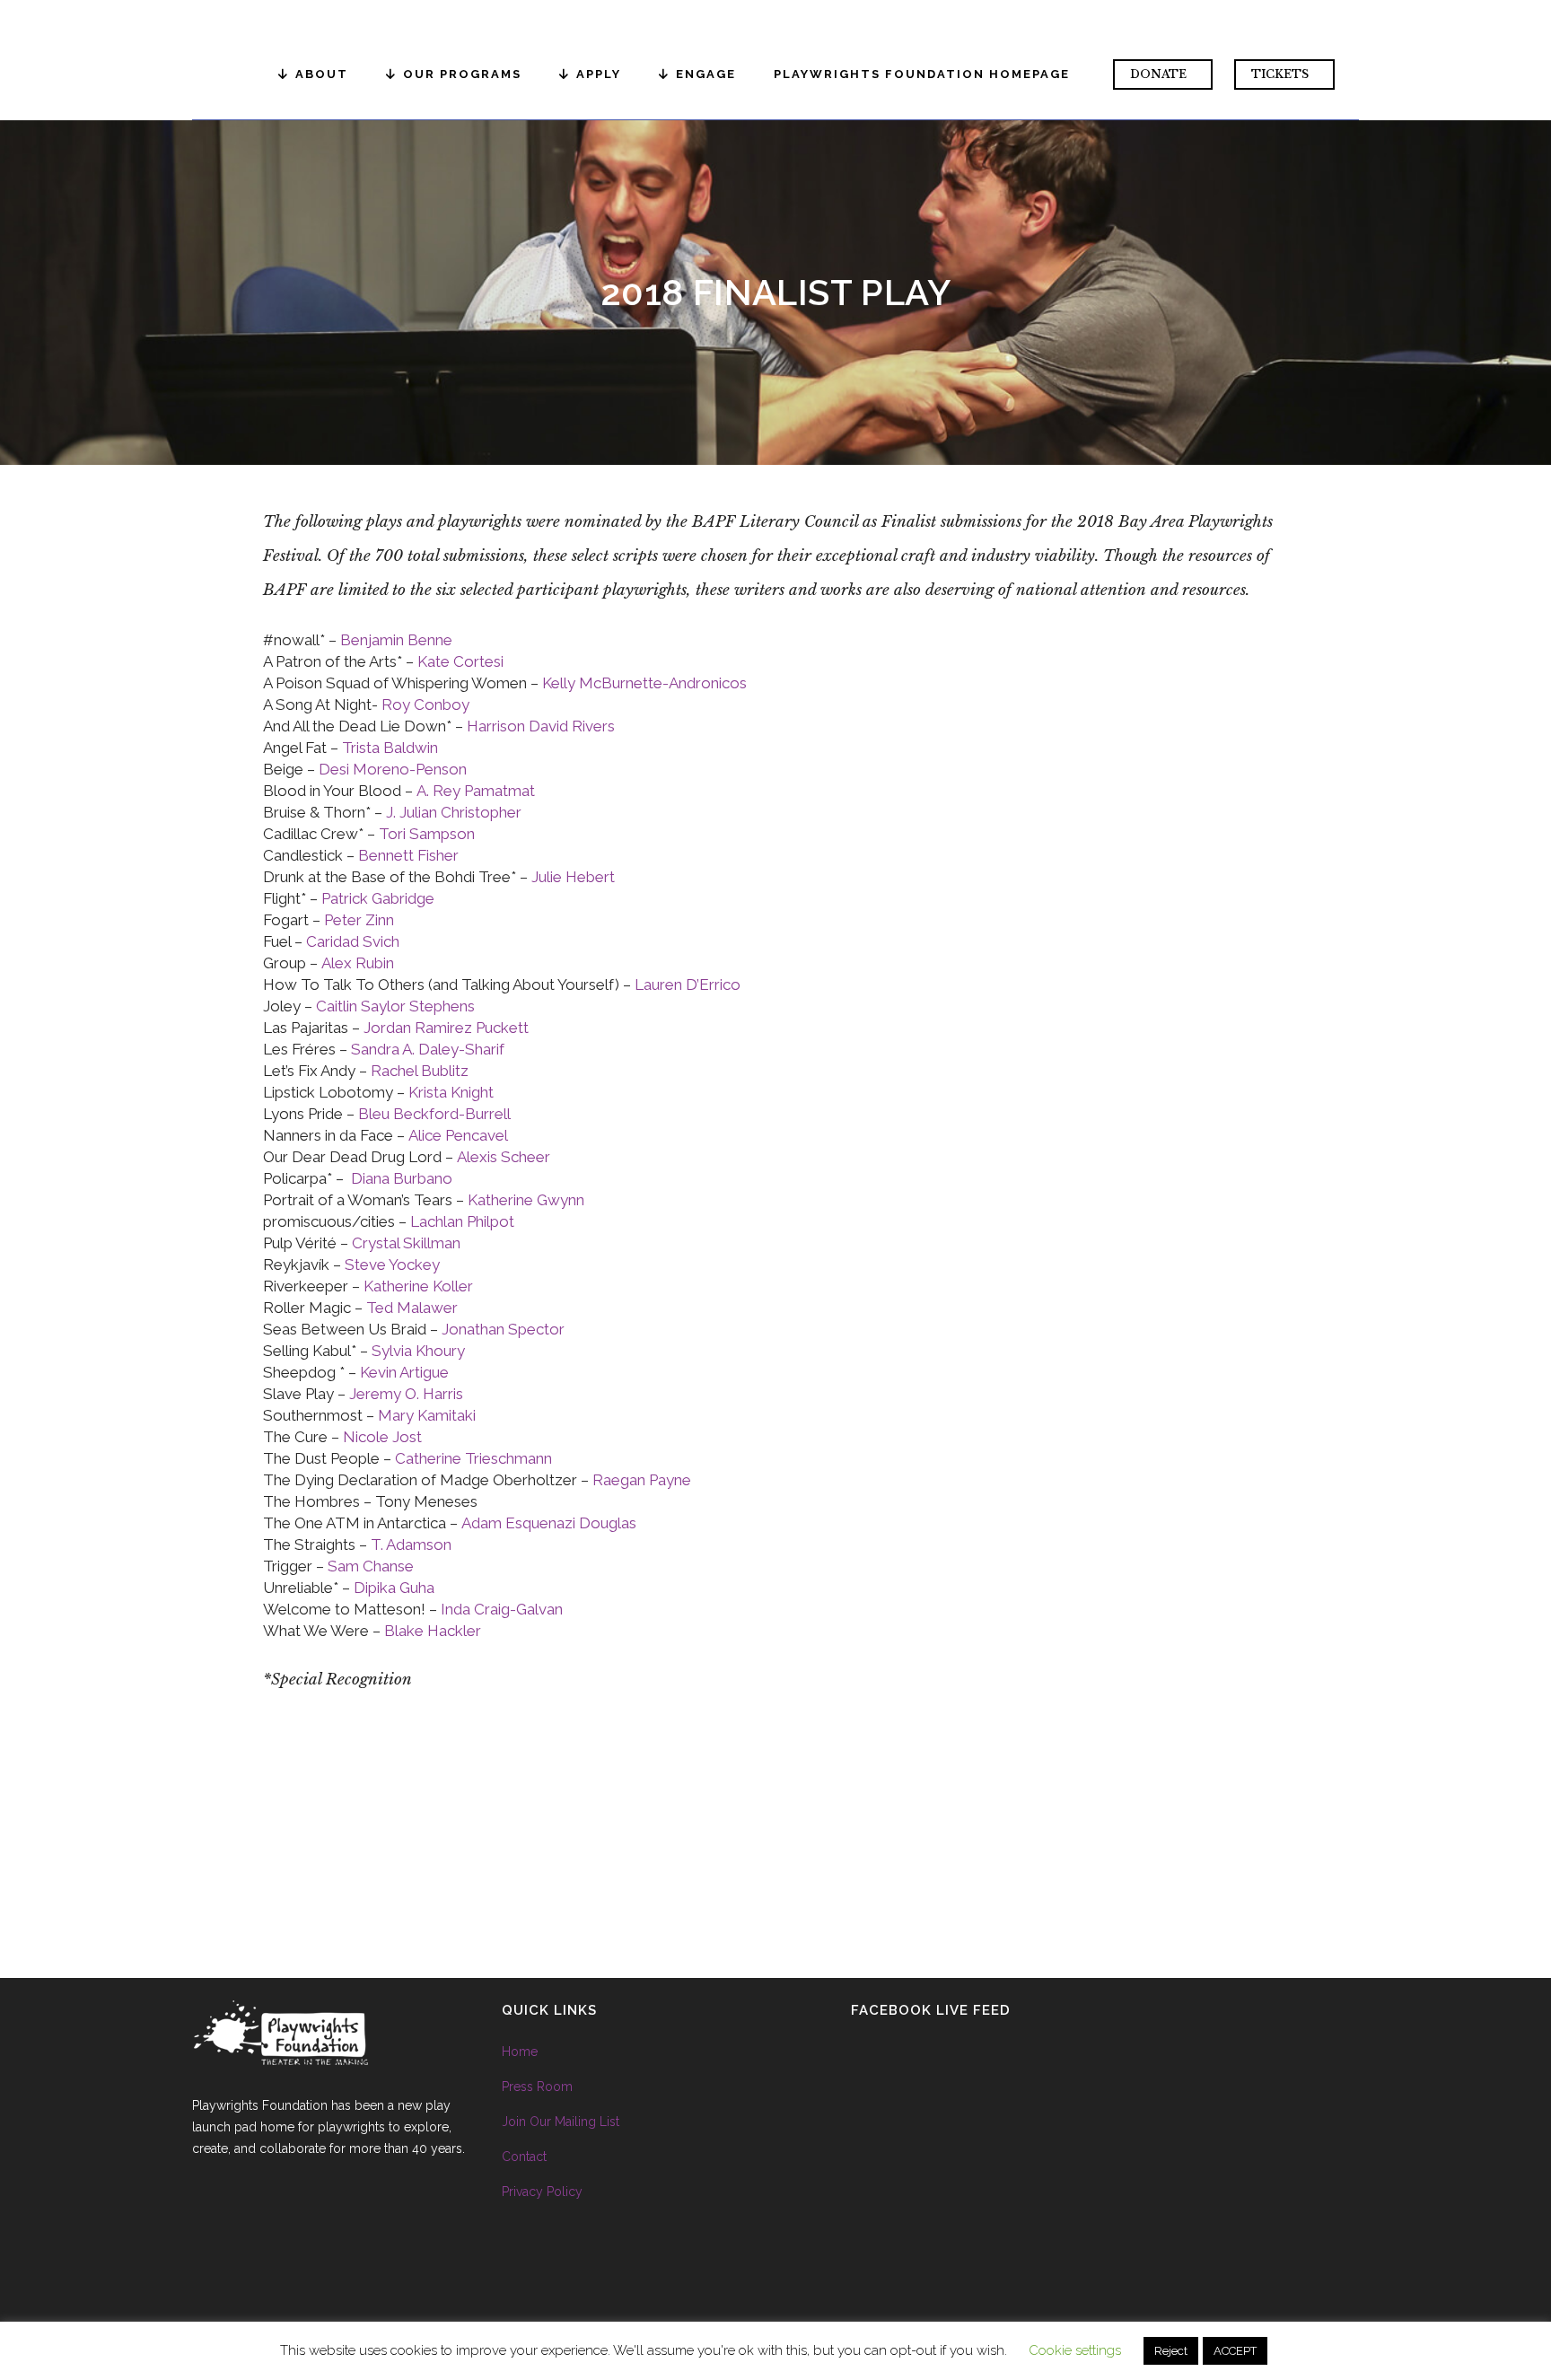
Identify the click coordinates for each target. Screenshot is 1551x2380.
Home (520, 2052)
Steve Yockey (392, 1264)
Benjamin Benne (396, 640)
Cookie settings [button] (1075, 2350)
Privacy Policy (542, 2192)
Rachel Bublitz (420, 1071)
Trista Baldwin (390, 748)
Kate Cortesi (459, 661)
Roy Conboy (425, 704)
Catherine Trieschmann (473, 1458)
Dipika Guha (394, 1588)
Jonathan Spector (503, 1329)
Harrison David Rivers (541, 726)
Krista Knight (451, 1092)
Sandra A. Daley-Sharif (428, 1049)
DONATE (1158, 74)
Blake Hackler (433, 1631)
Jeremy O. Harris (406, 1394)
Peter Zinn (359, 920)
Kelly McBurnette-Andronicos (644, 683)
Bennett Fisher (408, 855)
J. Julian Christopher (454, 812)
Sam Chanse (371, 1566)
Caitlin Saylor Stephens (395, 1006)
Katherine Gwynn (526, 1200)
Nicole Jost (382, 1437)
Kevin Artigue (404, 1372)
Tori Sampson (427, 834)
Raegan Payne (642, 1480)
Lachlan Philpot (462, 1221)
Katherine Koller (418, 1286)
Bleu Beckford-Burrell (434, 1114)
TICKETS (1280, 74)
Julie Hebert (573, 877)
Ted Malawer (412, 1308)
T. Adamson (411, 1544)
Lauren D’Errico (688, 984)
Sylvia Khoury (418, 1351)
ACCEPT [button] (1235, 2351)
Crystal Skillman (406, 1243)
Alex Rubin (358, 963)
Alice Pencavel (458, 1135)
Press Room (537, 2087)
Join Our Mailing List (561, 2122)
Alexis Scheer (504, 1157)
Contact (524, 2157)
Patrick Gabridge (378, 898)
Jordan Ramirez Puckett (446, 1028)
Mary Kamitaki (427, 1415)
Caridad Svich (353, 941)
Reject (1171, 2351)
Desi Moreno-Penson (393, 769)
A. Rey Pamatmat (476, 791)
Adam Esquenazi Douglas (549, 1523)
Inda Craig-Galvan (502, 1609)
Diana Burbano (402, 1178)
